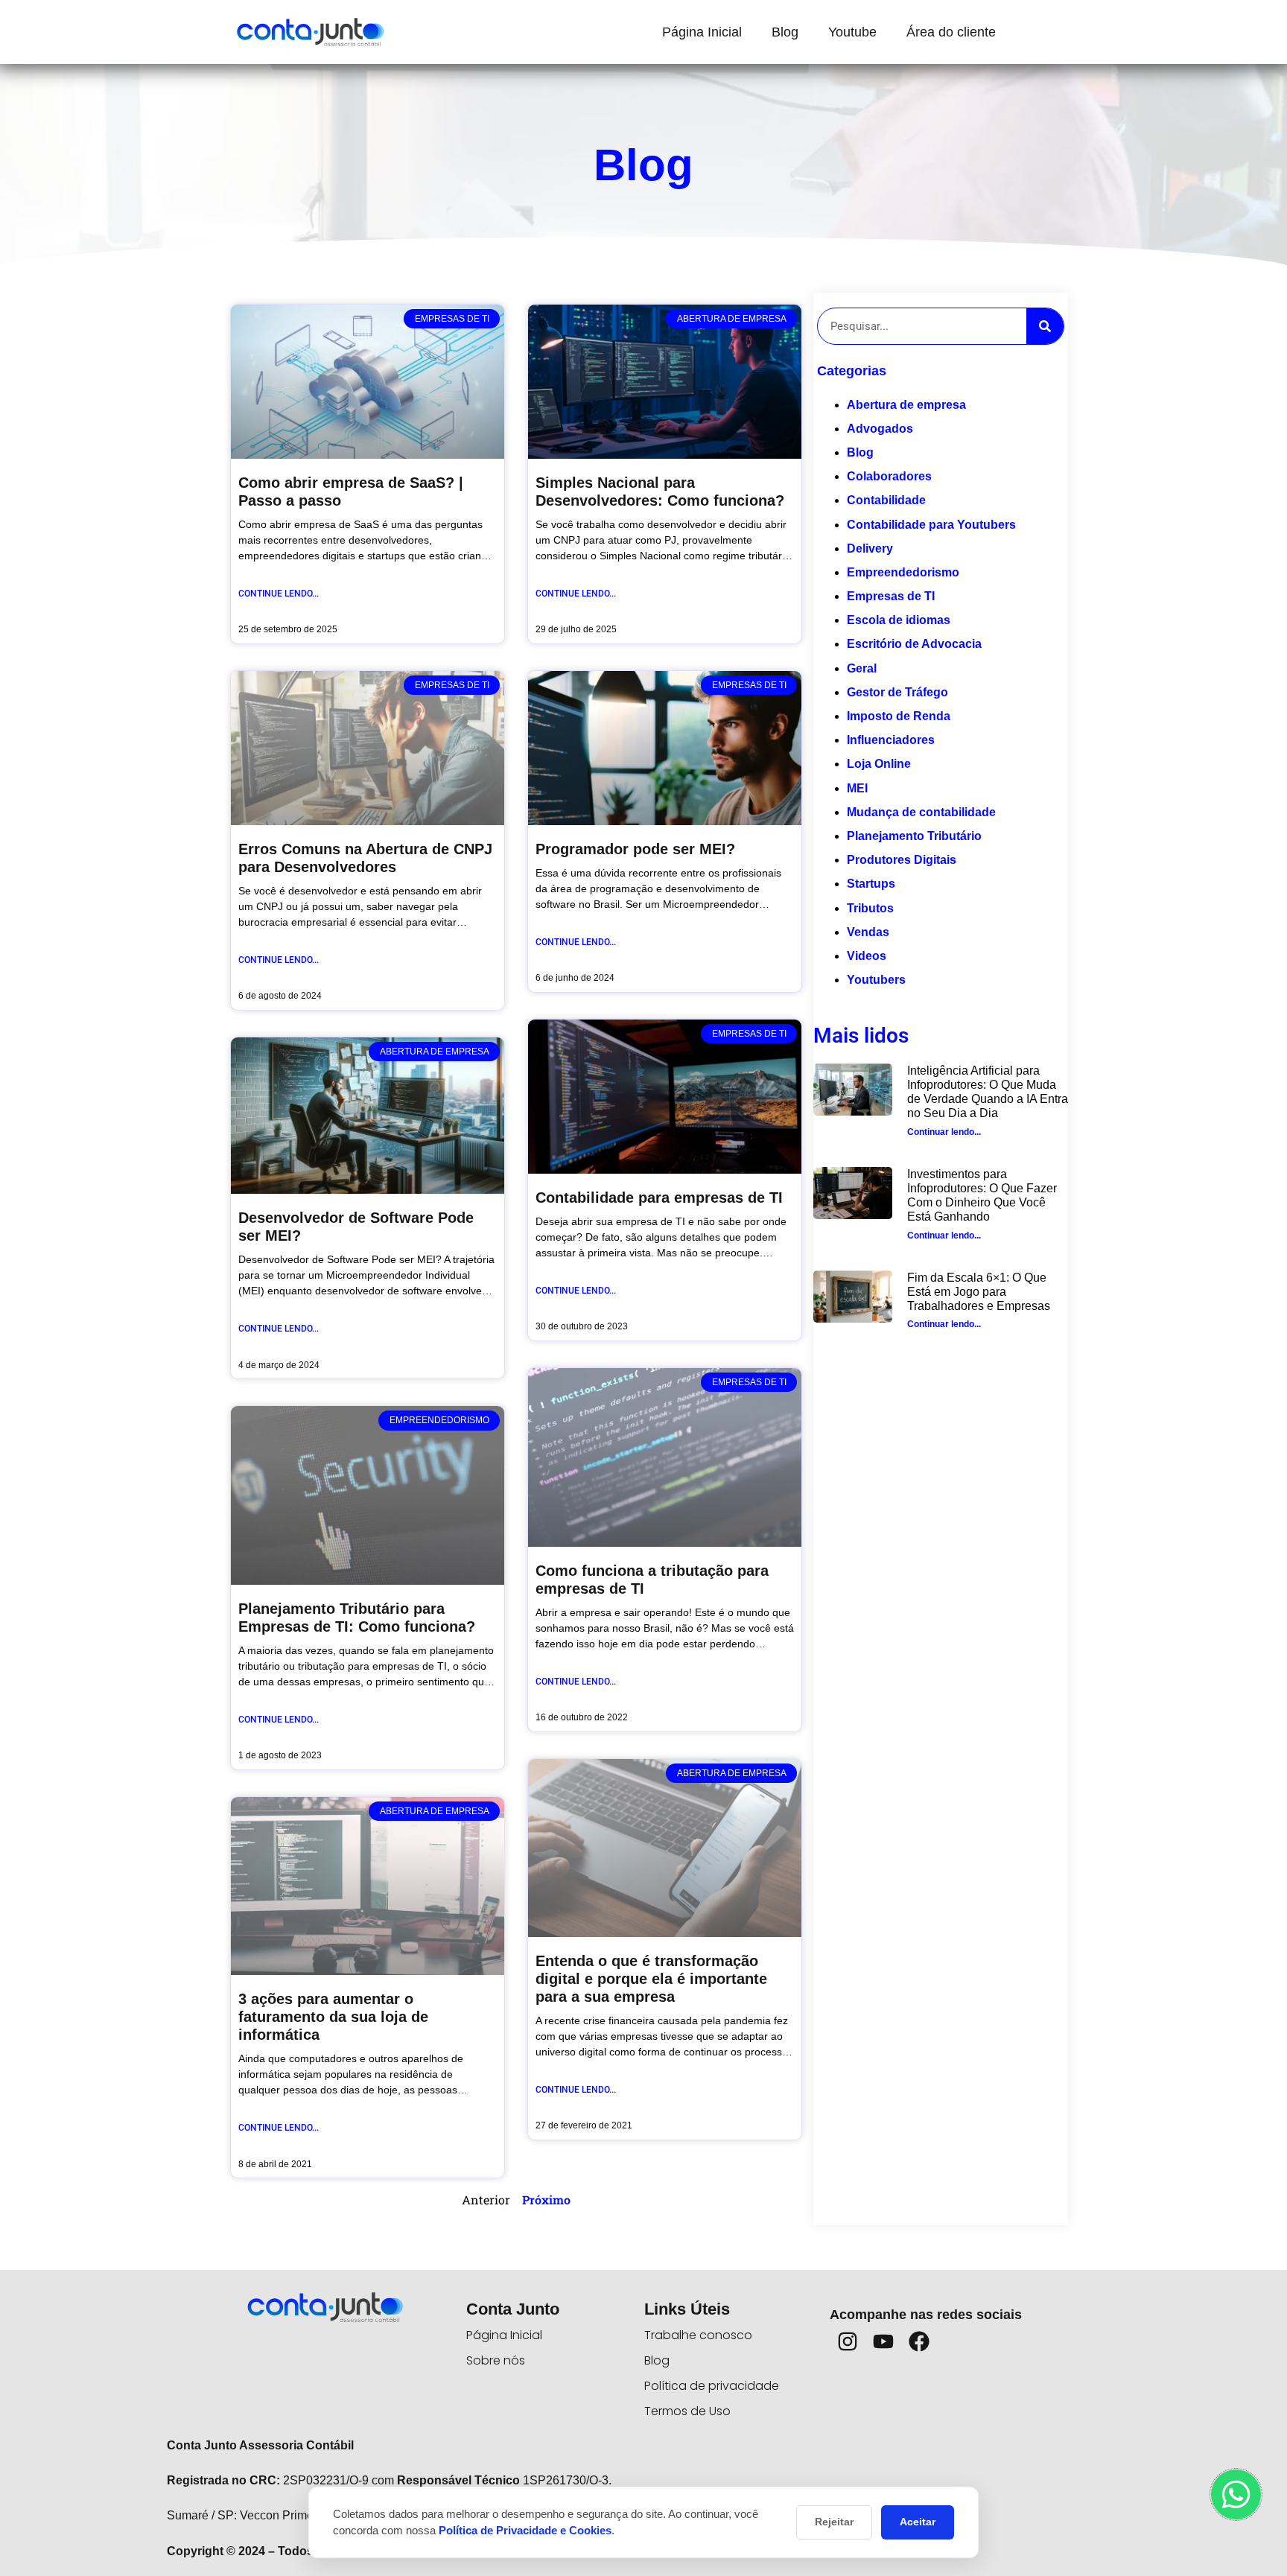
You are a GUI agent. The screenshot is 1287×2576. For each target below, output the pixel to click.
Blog (785, 32)
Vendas (868, 932)
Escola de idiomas (899, 620)
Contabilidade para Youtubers (931, 525)
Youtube (852, 32)
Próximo (546, 2200)
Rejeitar (834, 2522)
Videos (867, 956)
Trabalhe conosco (698, 2335)
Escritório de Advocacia (914, 644)
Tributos (870, 908)
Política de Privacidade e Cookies (525, 2530)
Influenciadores (891, 740)
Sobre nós (496, 2360)
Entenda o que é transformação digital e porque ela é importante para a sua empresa (651, 1979)
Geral (862, 668)
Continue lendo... (279, 594)
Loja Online (879, 764)
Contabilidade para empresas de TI (659, 1198)
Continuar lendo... (944, 1132)
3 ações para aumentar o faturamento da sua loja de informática (333, 2017)
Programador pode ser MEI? (635, 849)
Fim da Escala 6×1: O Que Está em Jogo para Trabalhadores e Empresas (979, 1292)
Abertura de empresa (906, 405)
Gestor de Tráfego (897, 692)
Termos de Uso (687, 2411)
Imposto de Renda (899, 716)
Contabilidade (886, 500)
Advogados (880, 429)
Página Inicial (702, 32)
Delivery (870, 548)
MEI (857, 788)
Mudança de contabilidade (921, 812)
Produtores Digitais (902, 860)
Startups (871, 884)
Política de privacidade (712, 2386)
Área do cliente (951, 32)
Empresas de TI (891, 596)
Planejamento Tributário (914, 836)
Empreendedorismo (903, 572)
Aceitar (918, 2522)
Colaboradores (889, 476)
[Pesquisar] (1045, 326)
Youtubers (876, 980)
